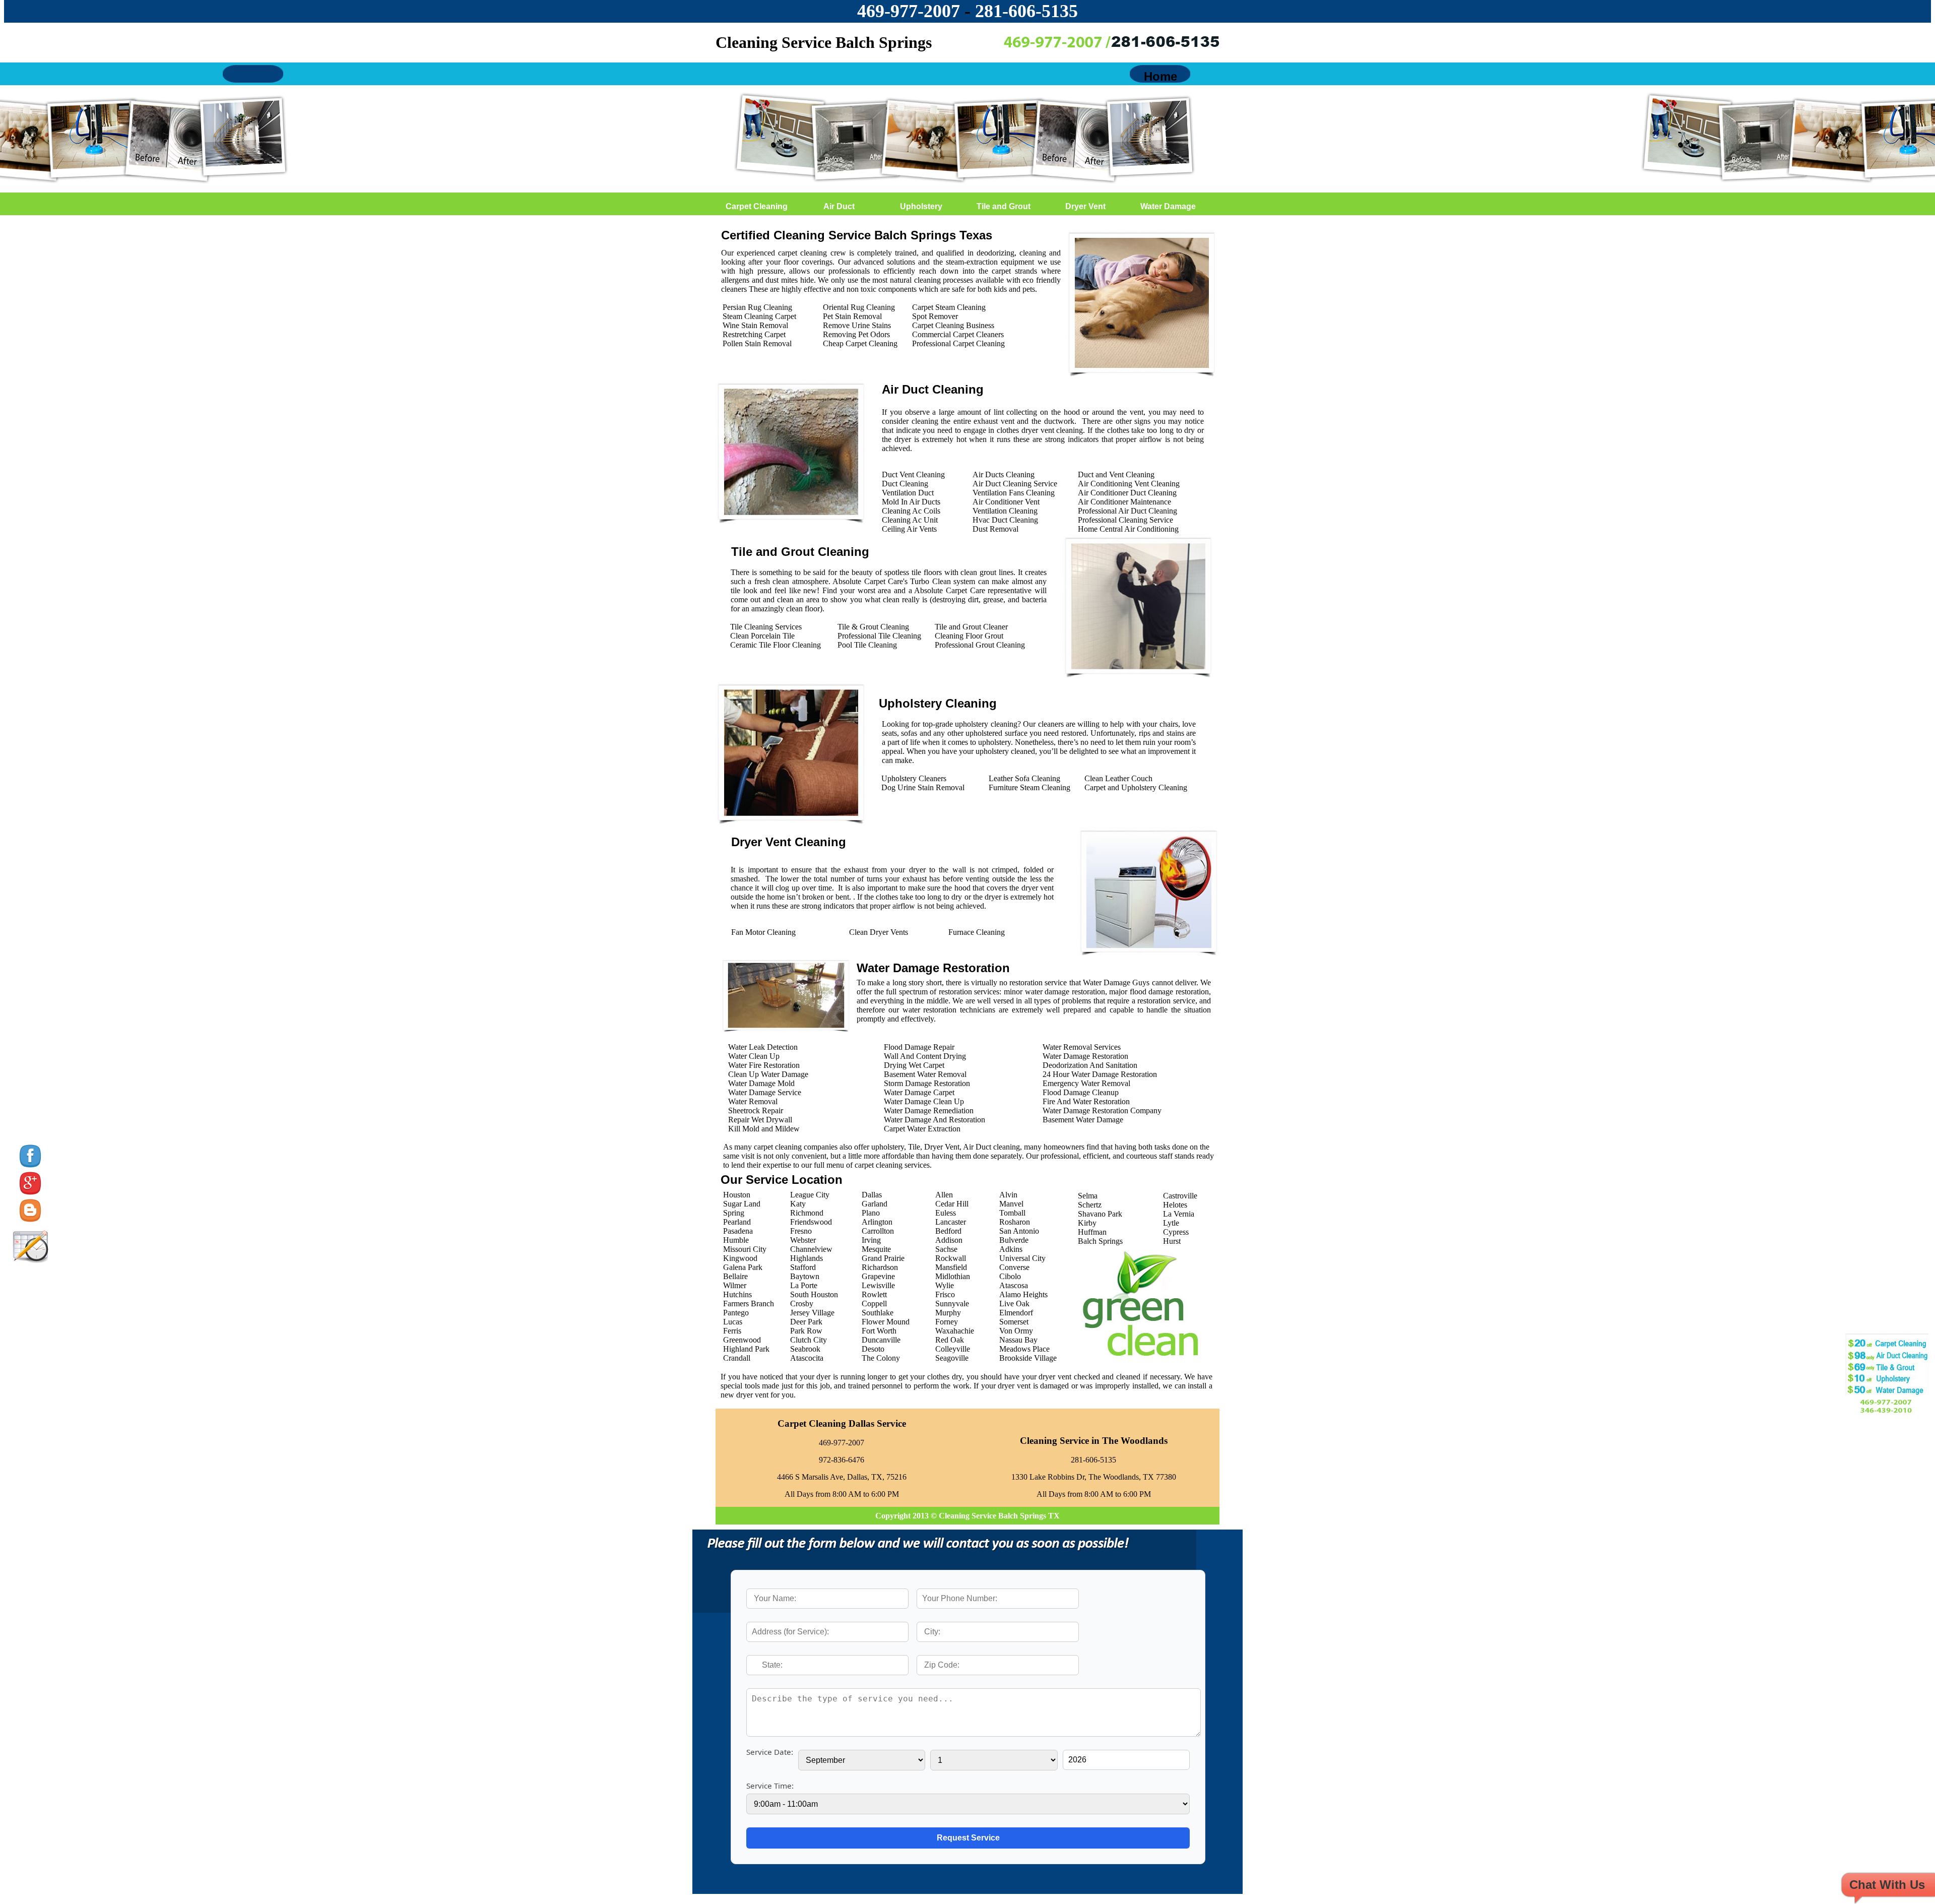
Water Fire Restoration (764, 1065)
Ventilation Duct (908, 493)
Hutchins (737, 1294)
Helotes (1175, 1205)
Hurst (1172, 1241)
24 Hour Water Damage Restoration (1100, 1074)
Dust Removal (995, 529)
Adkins (1011, 1249)
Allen (944, 1195)
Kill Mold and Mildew (764, 1129)
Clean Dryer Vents (879, 932)
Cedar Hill (952, 1204)
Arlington (877, 1222)
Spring (734, 1213)
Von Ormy (1016, 1331)
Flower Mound (886, 1322)
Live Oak (1014, 1304)
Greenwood (742, 1340)
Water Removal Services (1082, 1047)
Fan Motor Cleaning (763, 932)
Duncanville (881, 1340)
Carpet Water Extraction (922, 1129)
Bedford (948, 1231)
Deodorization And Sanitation (1090, 1065)
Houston (737, 1195)
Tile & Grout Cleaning (873, 627)
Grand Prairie (883, 1258)
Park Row (806, 1331)
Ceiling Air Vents (909, 529)
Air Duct (839, 206)
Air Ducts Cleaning (1004, 474)
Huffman (1092, 1232)
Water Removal (753, 1101)
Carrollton (878, 1231)
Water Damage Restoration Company (1102, 1110)
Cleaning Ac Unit (910, 520)
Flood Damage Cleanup (1081, 1092)
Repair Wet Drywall (760, 1120)
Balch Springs (1100, 1241)
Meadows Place (1024, 1349)
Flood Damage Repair (919, 1047)
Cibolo (1010, 1276)
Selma (1088, 1196)
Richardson (880, 1267)
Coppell (874, 1304)
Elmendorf (1016, 1313)
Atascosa (1014, 1285)
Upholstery (921, 206)
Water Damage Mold (761, 1083)
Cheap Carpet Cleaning (860, 343)
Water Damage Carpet (919, 1092)
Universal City (1022, 1258)
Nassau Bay (1018, 1340)
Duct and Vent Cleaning (1116, 474)
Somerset (1014, 1322)
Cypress (1176, 1232)
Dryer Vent (1085, 206)
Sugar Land (742, 1204)
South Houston (814, 1294)
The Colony (881, 1358)
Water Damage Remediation (929, 1110)
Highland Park (746, 1349)
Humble (736, 1240)
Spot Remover (935, 316)
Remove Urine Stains (857, 325)
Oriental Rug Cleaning (859, 307)
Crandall (737, 1358)
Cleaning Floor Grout (969, 636)
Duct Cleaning (905, 484)
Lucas (733, 1322)
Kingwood (740, 1258)
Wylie (945, 1285)
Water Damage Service (765, 1092)
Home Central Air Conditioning (1128, 529)
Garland (875, 1204)
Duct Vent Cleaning (913, 474)
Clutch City (809, 1340)
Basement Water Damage (1083, 1120)
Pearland (737, 1222)
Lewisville (878, 1285)
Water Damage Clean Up (924, 1101)
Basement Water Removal (925, 1074)
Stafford (803, 1267)
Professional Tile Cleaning (879, 636)
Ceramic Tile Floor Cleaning (776, 645)
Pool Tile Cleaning (867, 645)
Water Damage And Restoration (934, 1120)
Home (1160, 76)
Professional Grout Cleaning (980, 645)
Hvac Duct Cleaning (1005, 520)
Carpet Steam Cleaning (949, 307)
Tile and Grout (1004, 206)
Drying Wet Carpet (914, 1065)
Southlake (878, 1313)
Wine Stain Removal (755, 325)
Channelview (811, 1249)
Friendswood (811, 1222)
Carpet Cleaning (757, 206)
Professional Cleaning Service (1125, 520)
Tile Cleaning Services (766, 627)
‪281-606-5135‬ (1026, 11)
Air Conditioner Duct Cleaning (1127, 493)
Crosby (802, 1304)
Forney (947, 1322)
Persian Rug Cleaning (757, 307)
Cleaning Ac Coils (911, 511)
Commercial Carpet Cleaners (958, 334)
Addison (949, 1240)
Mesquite (876, 1249)
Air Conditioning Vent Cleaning (1129, 484)
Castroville (1180, 1196)
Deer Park (806, 1322)
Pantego (736, 1313)
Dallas (872, 1195)
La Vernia (1179, 1214)
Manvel (1011, 1204)
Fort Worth (879, 1331)
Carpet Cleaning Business (953, 325)
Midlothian (953, 1276)
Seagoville (952, 1358)
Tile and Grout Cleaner (971, 627)
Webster (803, 1240)
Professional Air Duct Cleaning (1127, 511)
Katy (798, 1204)
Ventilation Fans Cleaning (1014, 493)
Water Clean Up (754, 1056)
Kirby (1087, 1223)
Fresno (801, 1231)
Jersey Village (812, 1313)
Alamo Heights (1023, 1294)
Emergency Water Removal (1086, 1083)
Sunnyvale (952, 1304)
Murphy (948, 1313)
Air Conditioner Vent (1006, 502)
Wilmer (735, 1285)
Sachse (946, 1249)
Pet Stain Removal (852, 316)
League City (810, 1195)
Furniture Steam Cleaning (1029, 787)
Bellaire (735, 1276)
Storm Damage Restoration (927, 1083)
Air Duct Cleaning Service (1015, 484)
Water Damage (1168, 206)
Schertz (1090, 1205)
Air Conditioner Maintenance (1124, 502)
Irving (871, 1240)
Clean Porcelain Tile (762, 636)
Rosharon (1015, 1222)
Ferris (732, 1331)
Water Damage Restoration (1085, 1056)
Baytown (805, 1276)
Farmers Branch (749, 1304)
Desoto (873, 1349)
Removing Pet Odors (856, 334)
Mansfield (951, 1267)
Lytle (1171, 1223)
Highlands (807, 1258)
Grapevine (878, 1276)
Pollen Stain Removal (757, 343)
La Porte (804, 1285)
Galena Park (743, 1267)
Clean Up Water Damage (768, 1074)
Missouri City (745, 1249)
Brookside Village (1028, 1358)
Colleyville (953, 1349)
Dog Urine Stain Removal (923, 787)
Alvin (1008, 1195)
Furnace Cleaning (977, 932)
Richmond (807, 1213)
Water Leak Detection (763, 1047)
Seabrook (805, 1349)
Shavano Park (1100, 1214)
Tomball (1012, 1213)
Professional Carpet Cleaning (958, 343)
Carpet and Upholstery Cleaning (1136, 787)
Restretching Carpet (754, 334)
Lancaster (951, 1222)
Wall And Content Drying (925, 1056)
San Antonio (1019, 1231)
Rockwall (951, 1258)
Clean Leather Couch (1118, 778)
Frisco (945, 1294)
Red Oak (950, 1340)
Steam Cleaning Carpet (759, 316)
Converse (1014, 1267)
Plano (871, 1213)
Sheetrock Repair (756, 1110)
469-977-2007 (909, 11)
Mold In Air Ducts (911, 502)
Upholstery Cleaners (914, 778)
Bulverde (1014, 1240)
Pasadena (738, 1231)
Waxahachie (955, 1331)
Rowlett (874, 1294)
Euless (946, 1213)
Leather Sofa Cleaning (1024, 778)
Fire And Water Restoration (1086, 1101)
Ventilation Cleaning (1005, 511)
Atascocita (807, 1358)
